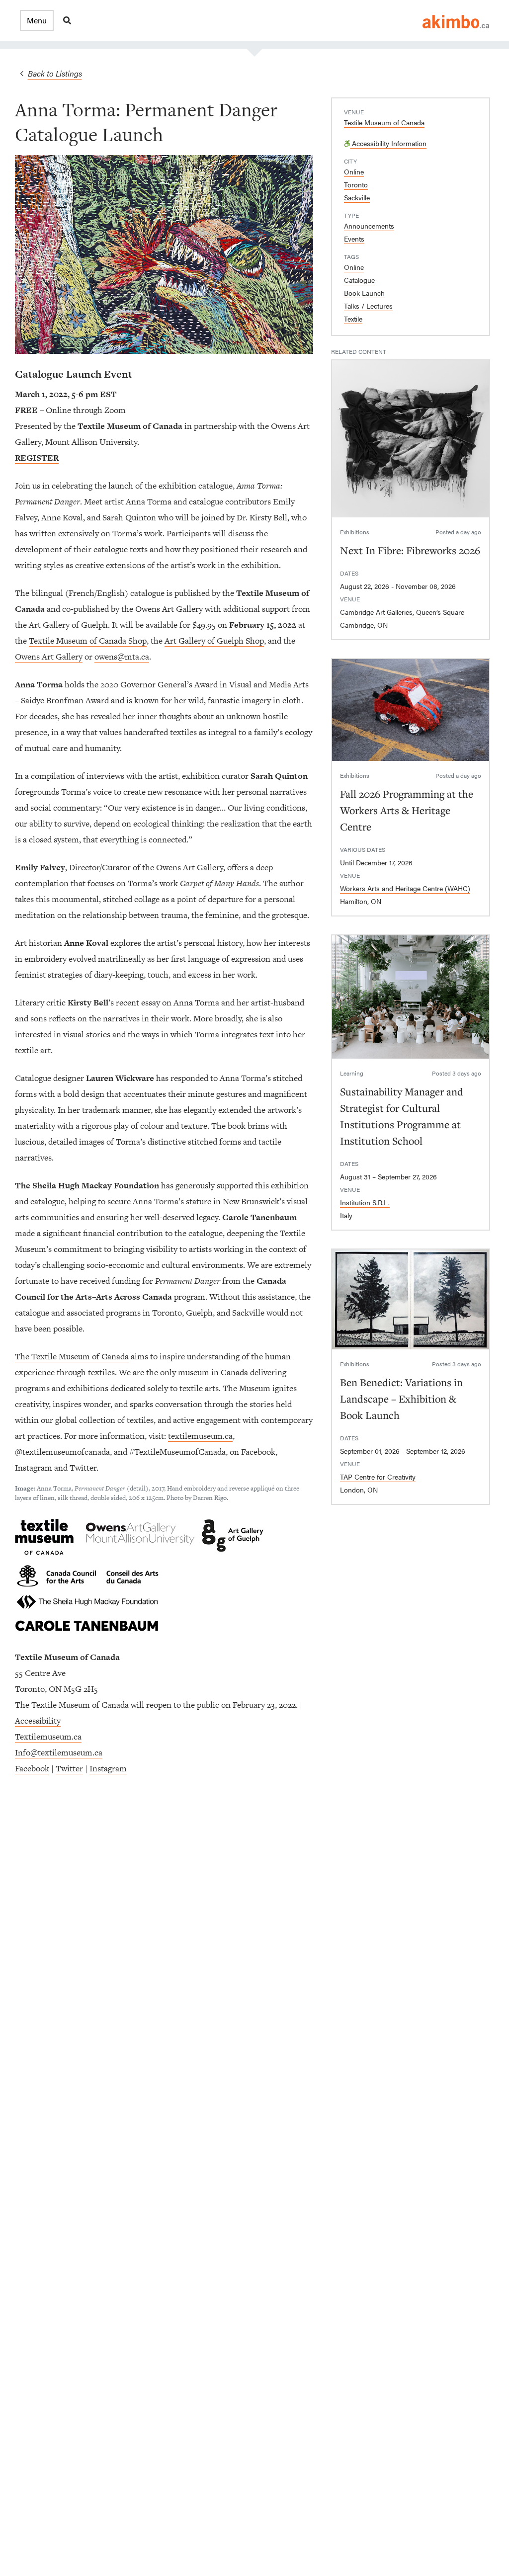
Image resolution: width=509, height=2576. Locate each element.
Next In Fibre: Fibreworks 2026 (410, 550)
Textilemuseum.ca (48, 1737)
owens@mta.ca (122, 657)
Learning (352, 1073)
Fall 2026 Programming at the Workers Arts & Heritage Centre (407, 810)
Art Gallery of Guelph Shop (214, 641)
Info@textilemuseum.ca (59, 1752)
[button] (37, 20)
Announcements (369, 226)
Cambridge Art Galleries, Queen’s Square (402, 612)
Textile (353, 319)
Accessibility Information (388, 143)
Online (354, 171)
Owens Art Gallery (49, 657)
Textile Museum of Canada (384, 122)
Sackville (357, 197)
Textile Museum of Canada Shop (88, 641)
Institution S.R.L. (365, 1202)
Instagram (108, 1768)
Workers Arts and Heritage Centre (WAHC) (405, 888)
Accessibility (38, 1721)
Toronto (356, 184)
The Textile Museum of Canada (72, 1356)
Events (354, 239)
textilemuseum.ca (200, 1436)
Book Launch (364, 293)
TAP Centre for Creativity (378, 1477)
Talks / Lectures (368, 306)
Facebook (32, 1768)
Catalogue (359, 280)
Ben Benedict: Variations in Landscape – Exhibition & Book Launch (401, 1399)
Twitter (69, 1768)
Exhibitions (355, 532)
